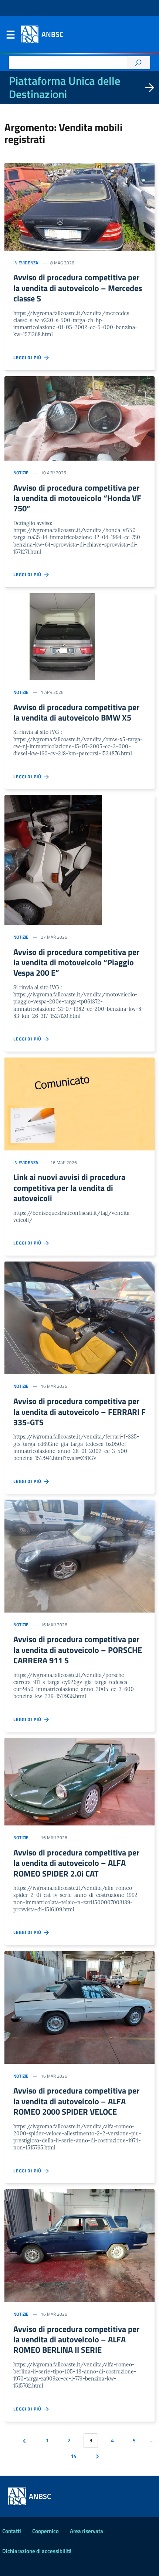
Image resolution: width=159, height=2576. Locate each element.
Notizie (21, 473)
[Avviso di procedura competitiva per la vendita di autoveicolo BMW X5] (79, 637)
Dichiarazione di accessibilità (37, 2551)
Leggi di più (29, 358)
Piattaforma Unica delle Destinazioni (65, 87)
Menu (10, 36)
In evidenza (26, 263)
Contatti (12, 2531)
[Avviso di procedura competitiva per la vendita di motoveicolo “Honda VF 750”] (79, 418)
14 (74, 2456)
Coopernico (45, 2531)
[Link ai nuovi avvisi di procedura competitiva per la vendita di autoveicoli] (79, 1104)
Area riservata (87, 2531)
